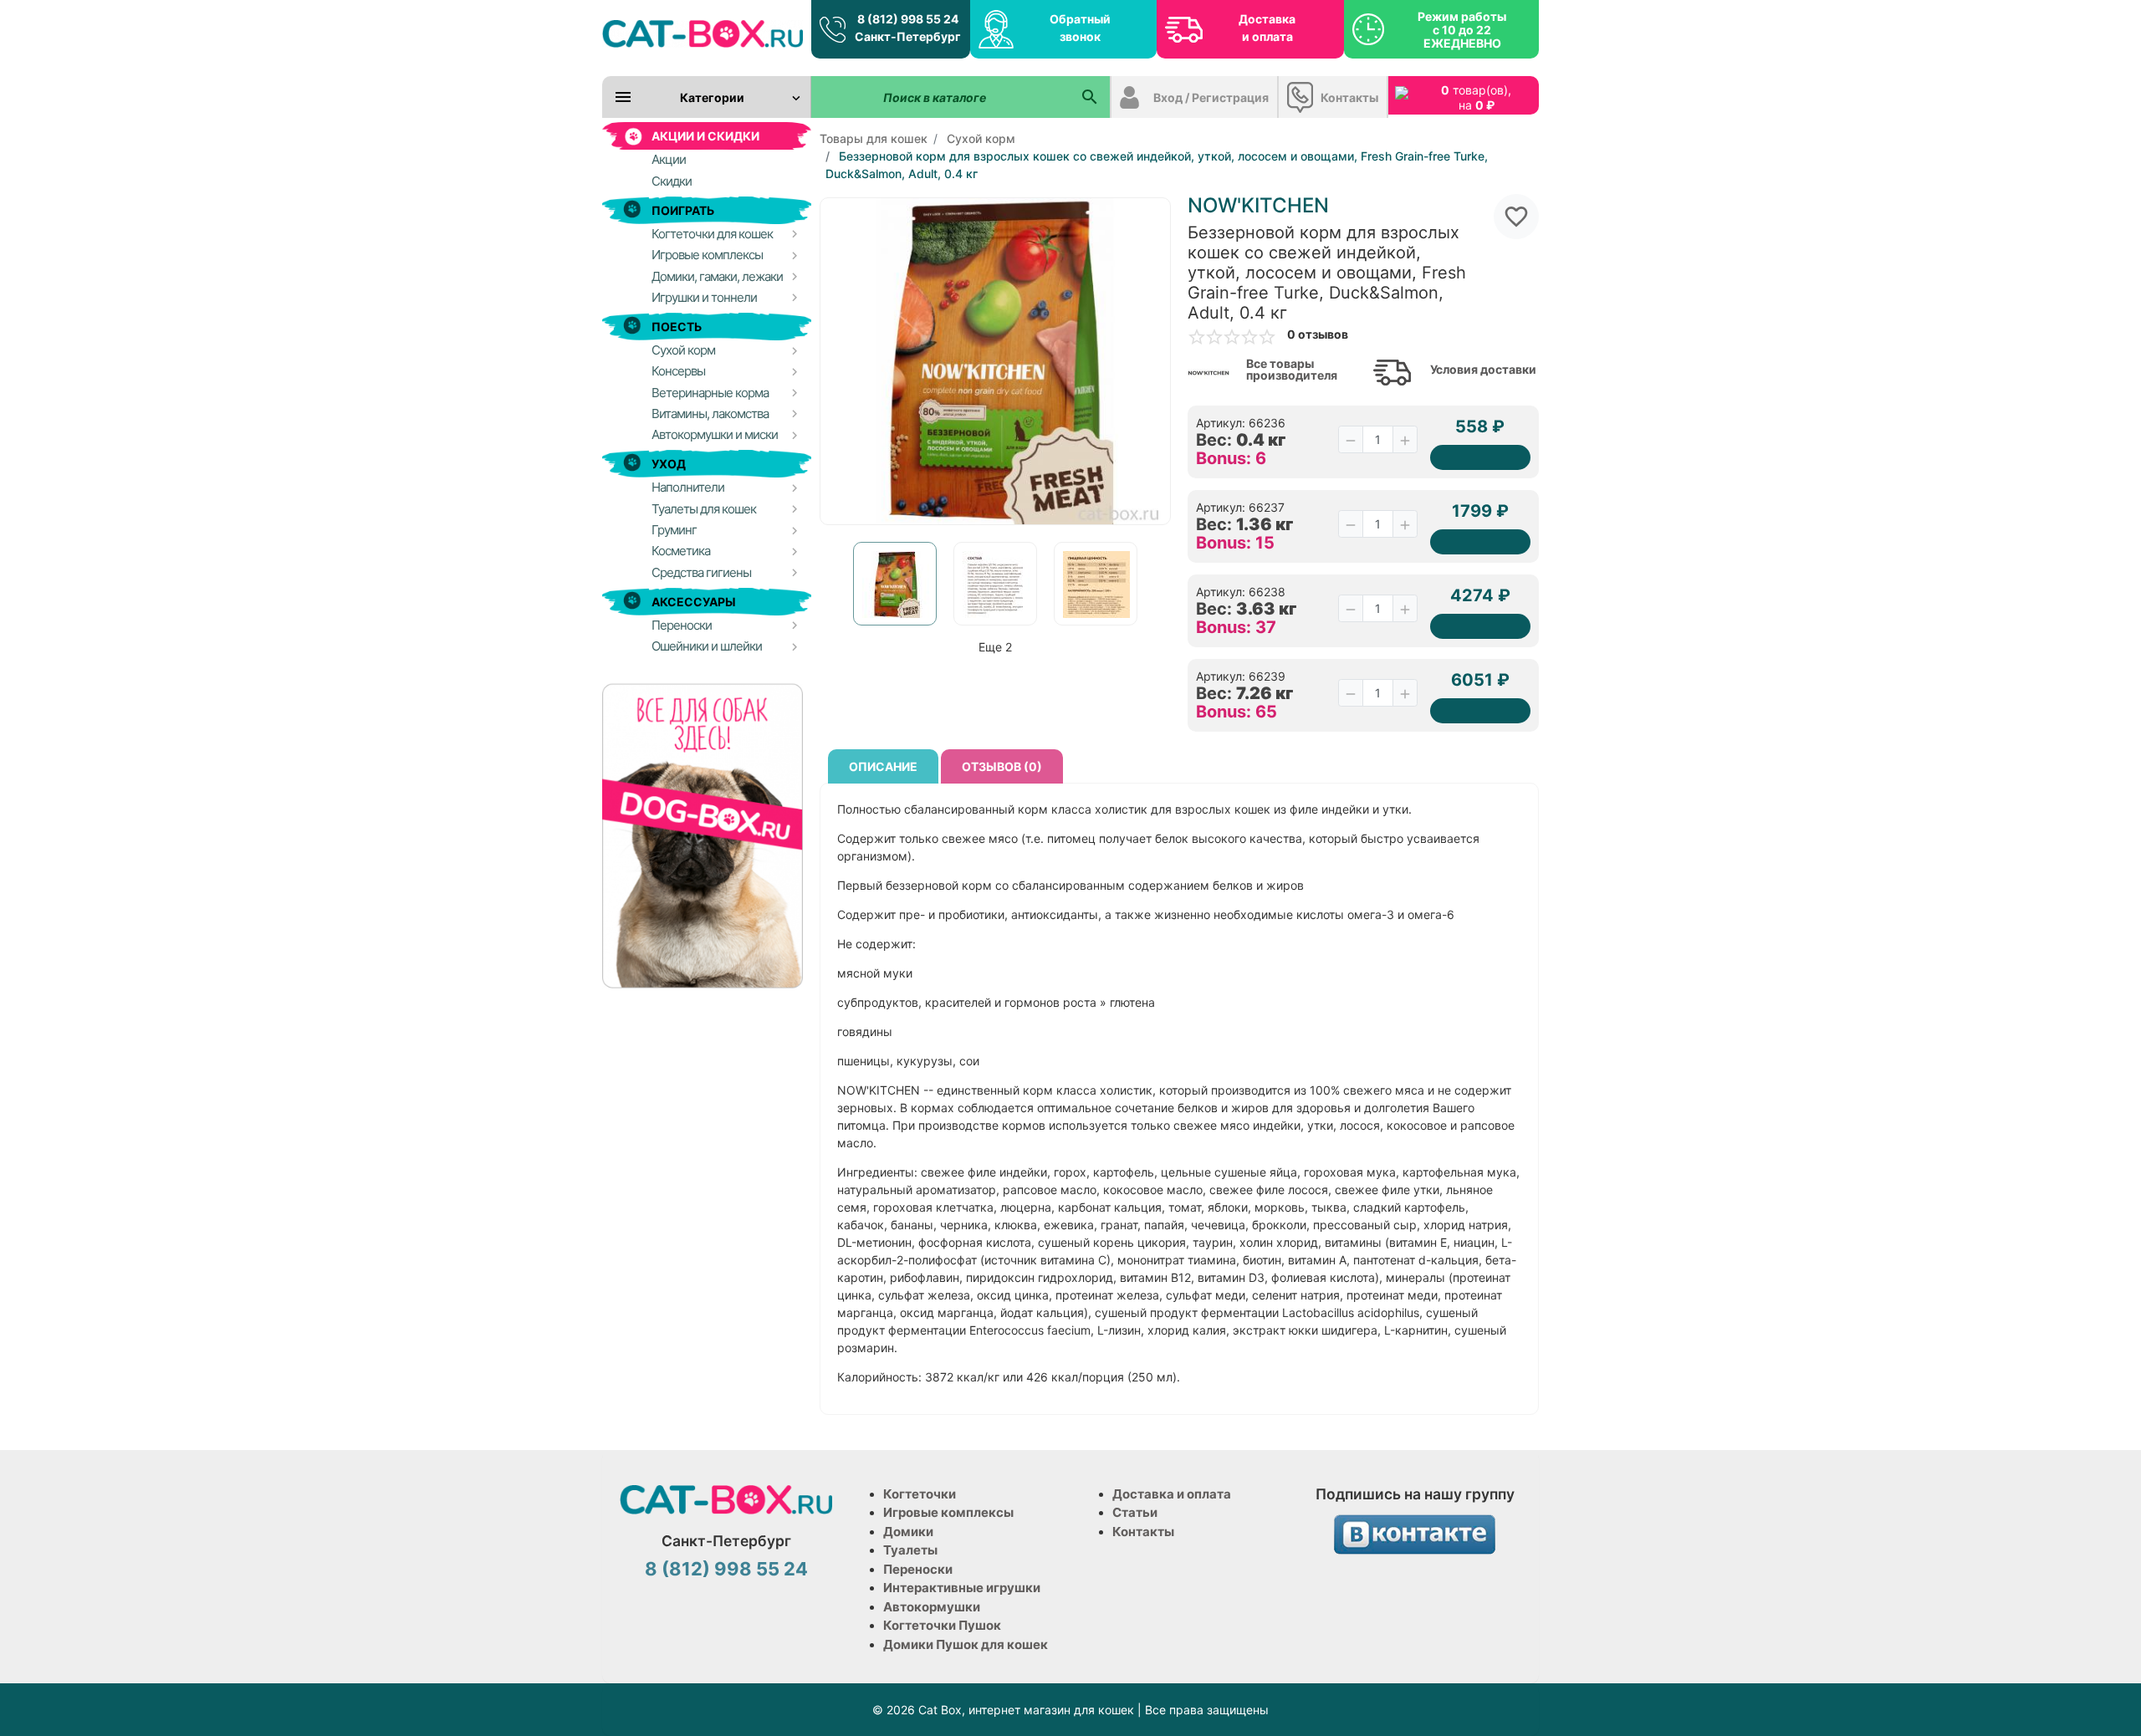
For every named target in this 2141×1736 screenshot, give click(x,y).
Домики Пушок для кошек (966, 1644)
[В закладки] (1516, 217)
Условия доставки (1483, 370)
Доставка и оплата (1267, 28)
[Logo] (703, 33)
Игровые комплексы (948, 1512)
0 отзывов (1318, 334)
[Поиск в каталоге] (1089, 97)
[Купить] (1480, 457)
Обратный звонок (1080, 28)
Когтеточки (920, 1494)
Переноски (918, 1569)
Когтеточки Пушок (942, 1625)
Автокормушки (932, 1607)
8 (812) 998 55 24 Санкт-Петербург (908, 28)
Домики (908, 1532)
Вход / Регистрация (1211, 97)
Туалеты (910, 1550)
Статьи (1135, 1512)
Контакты (1349, 97)
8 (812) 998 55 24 (726, 1569)
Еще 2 (995, 647)
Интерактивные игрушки (962, 1588)
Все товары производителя (1292, 370)
